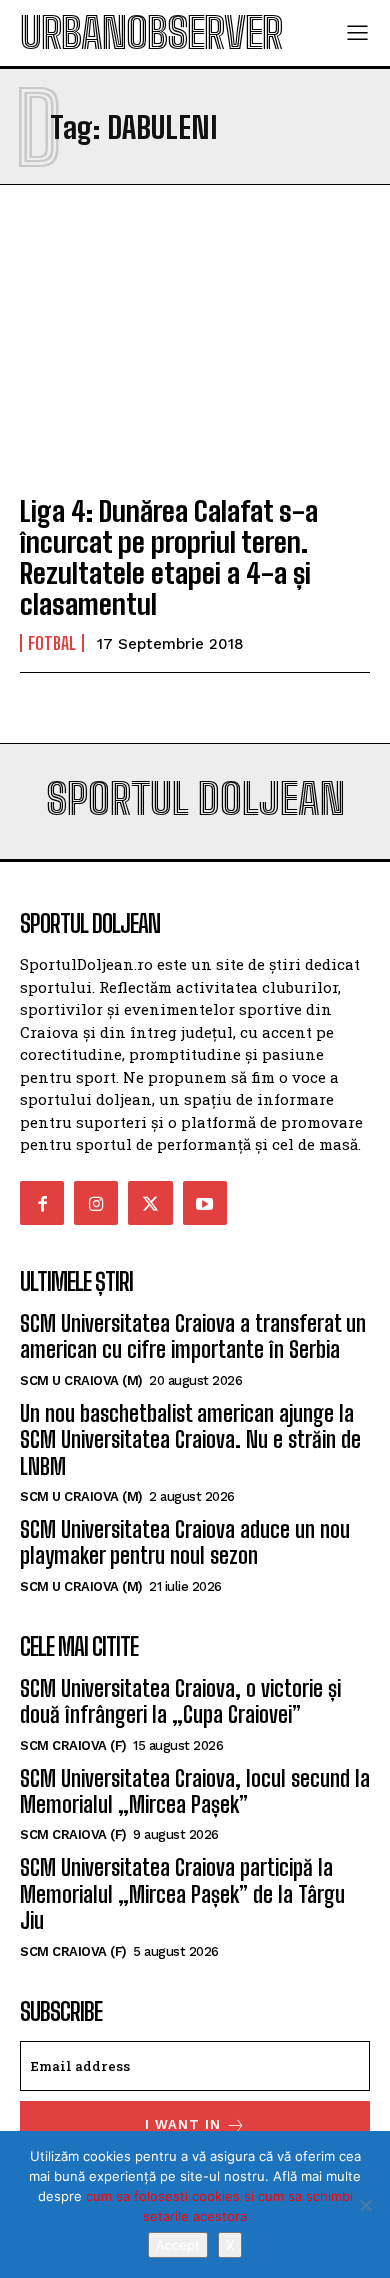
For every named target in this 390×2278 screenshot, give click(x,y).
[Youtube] (205, 1203)
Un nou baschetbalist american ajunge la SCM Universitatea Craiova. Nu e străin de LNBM (190, 1440)
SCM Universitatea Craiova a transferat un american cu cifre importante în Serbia (193, 1336)
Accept (178, 2245)
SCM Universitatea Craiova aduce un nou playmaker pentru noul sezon (185, 1542)
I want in (183, 2124)
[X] (365, 2205)
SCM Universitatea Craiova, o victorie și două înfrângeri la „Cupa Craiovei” (180, 1701)
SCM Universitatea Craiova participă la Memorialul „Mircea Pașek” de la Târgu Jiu (182, 1894)
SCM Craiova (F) (73, 1745)
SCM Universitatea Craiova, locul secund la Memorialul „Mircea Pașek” (195, 1791)
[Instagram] (96, 1203)
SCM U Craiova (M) (81, 1380)
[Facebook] (42, 1203)
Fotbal (52, 643)
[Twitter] (150, 1203)
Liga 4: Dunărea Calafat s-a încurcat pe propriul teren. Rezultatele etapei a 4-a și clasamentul (169, 557)
